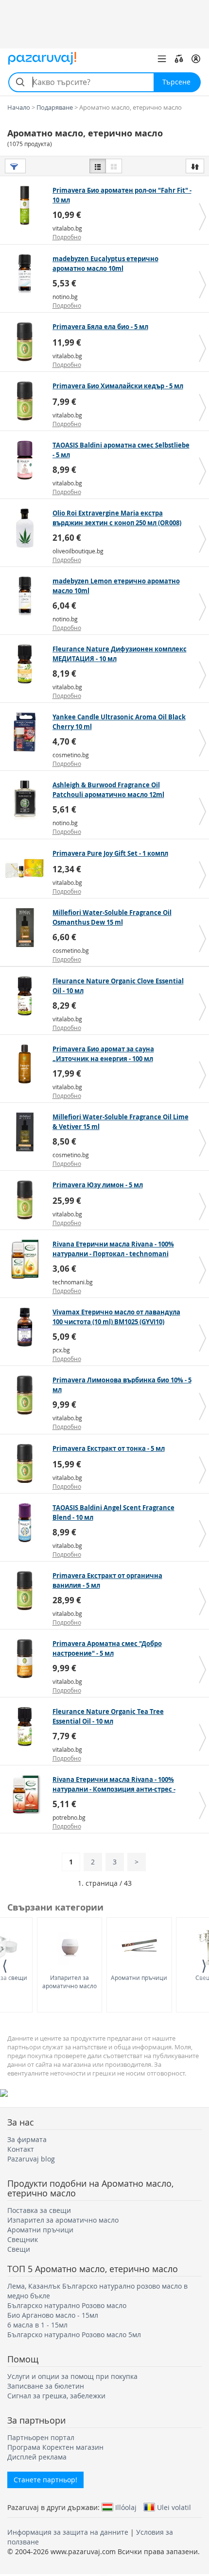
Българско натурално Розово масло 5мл (74, 2335)
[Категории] (162, 59)
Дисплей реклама (37, 2457)
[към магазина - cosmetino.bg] (27, 732)
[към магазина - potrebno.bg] (27, 1795)
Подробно (67, 237)
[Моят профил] (196, 59)
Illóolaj (126, 2507)
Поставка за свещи (39, 2210)
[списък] (98, 166)
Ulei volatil (174, 2507)
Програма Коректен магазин (55, 2447)
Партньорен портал (41, 2437)
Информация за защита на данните (68, 2532)
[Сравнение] (179, 59)
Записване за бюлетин (46, 2386)
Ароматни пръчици (139, 1978)
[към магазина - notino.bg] (27, 274)
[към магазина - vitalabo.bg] (27, 205)
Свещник (23, 2239)
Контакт (21, 2149)
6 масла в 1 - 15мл (37, 2325)
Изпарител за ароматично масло (70, 1982)
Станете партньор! (45, 2480)
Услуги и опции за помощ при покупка (72, 2376)
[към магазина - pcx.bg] (27, 1327)
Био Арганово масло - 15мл (53, 2315)
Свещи (19, 2249)
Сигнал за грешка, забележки (56, 2396)
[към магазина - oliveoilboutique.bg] (27, 528)
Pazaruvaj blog (31, 2159)
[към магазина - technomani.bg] (27, 1259)
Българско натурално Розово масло (67, 2305)
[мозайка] (114, 166)
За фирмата (27, 2139)
